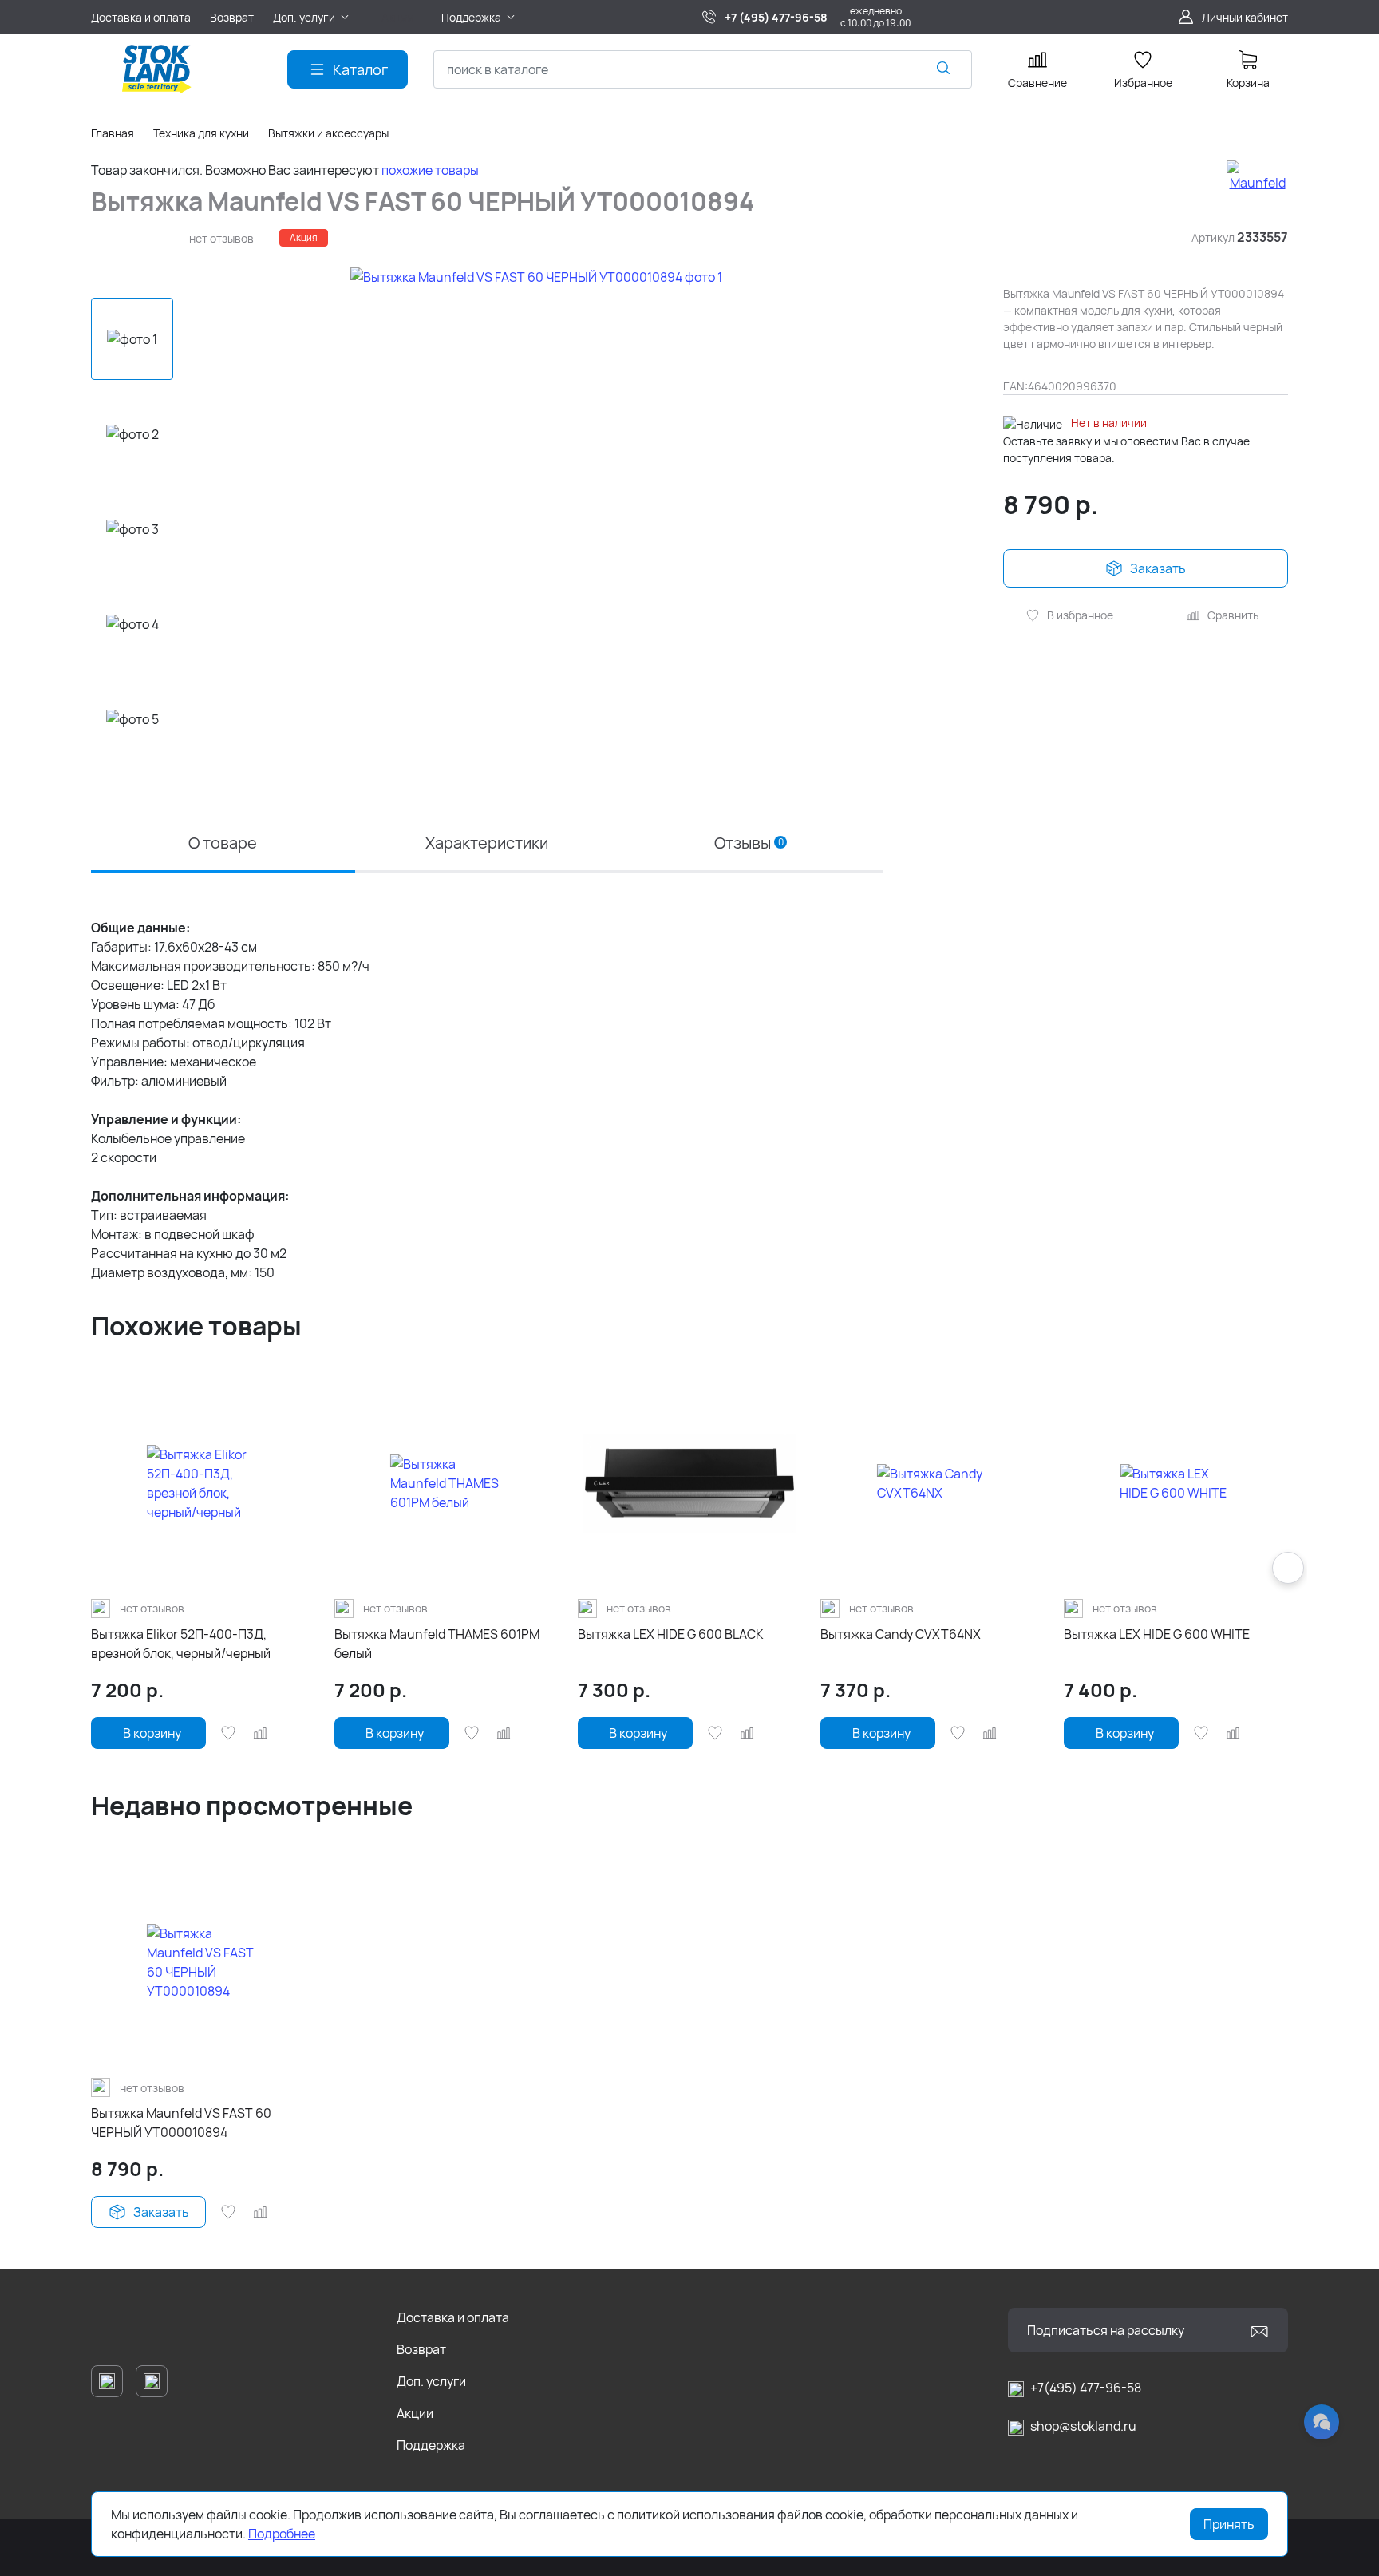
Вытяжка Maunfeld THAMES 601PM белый (437, 1644)
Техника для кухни (201, 133)
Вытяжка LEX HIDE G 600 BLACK (671, 1634)
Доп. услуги (431, 2381)
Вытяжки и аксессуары (328, 133)
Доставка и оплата (453, 2317)
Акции (415, 2413)
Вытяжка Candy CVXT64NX (901, 1634)
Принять (1229, 2524)
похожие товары (430, 170)
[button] (132, 783)
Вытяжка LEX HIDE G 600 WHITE (1157, 1634)
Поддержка (431, 2445)
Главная (113, 133)
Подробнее (282, 2534)
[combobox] (703, 69)
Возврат (421, 2349)
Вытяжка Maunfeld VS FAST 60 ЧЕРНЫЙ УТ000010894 (181, 2123)
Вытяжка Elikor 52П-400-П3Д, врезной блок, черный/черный (181, 1644)
